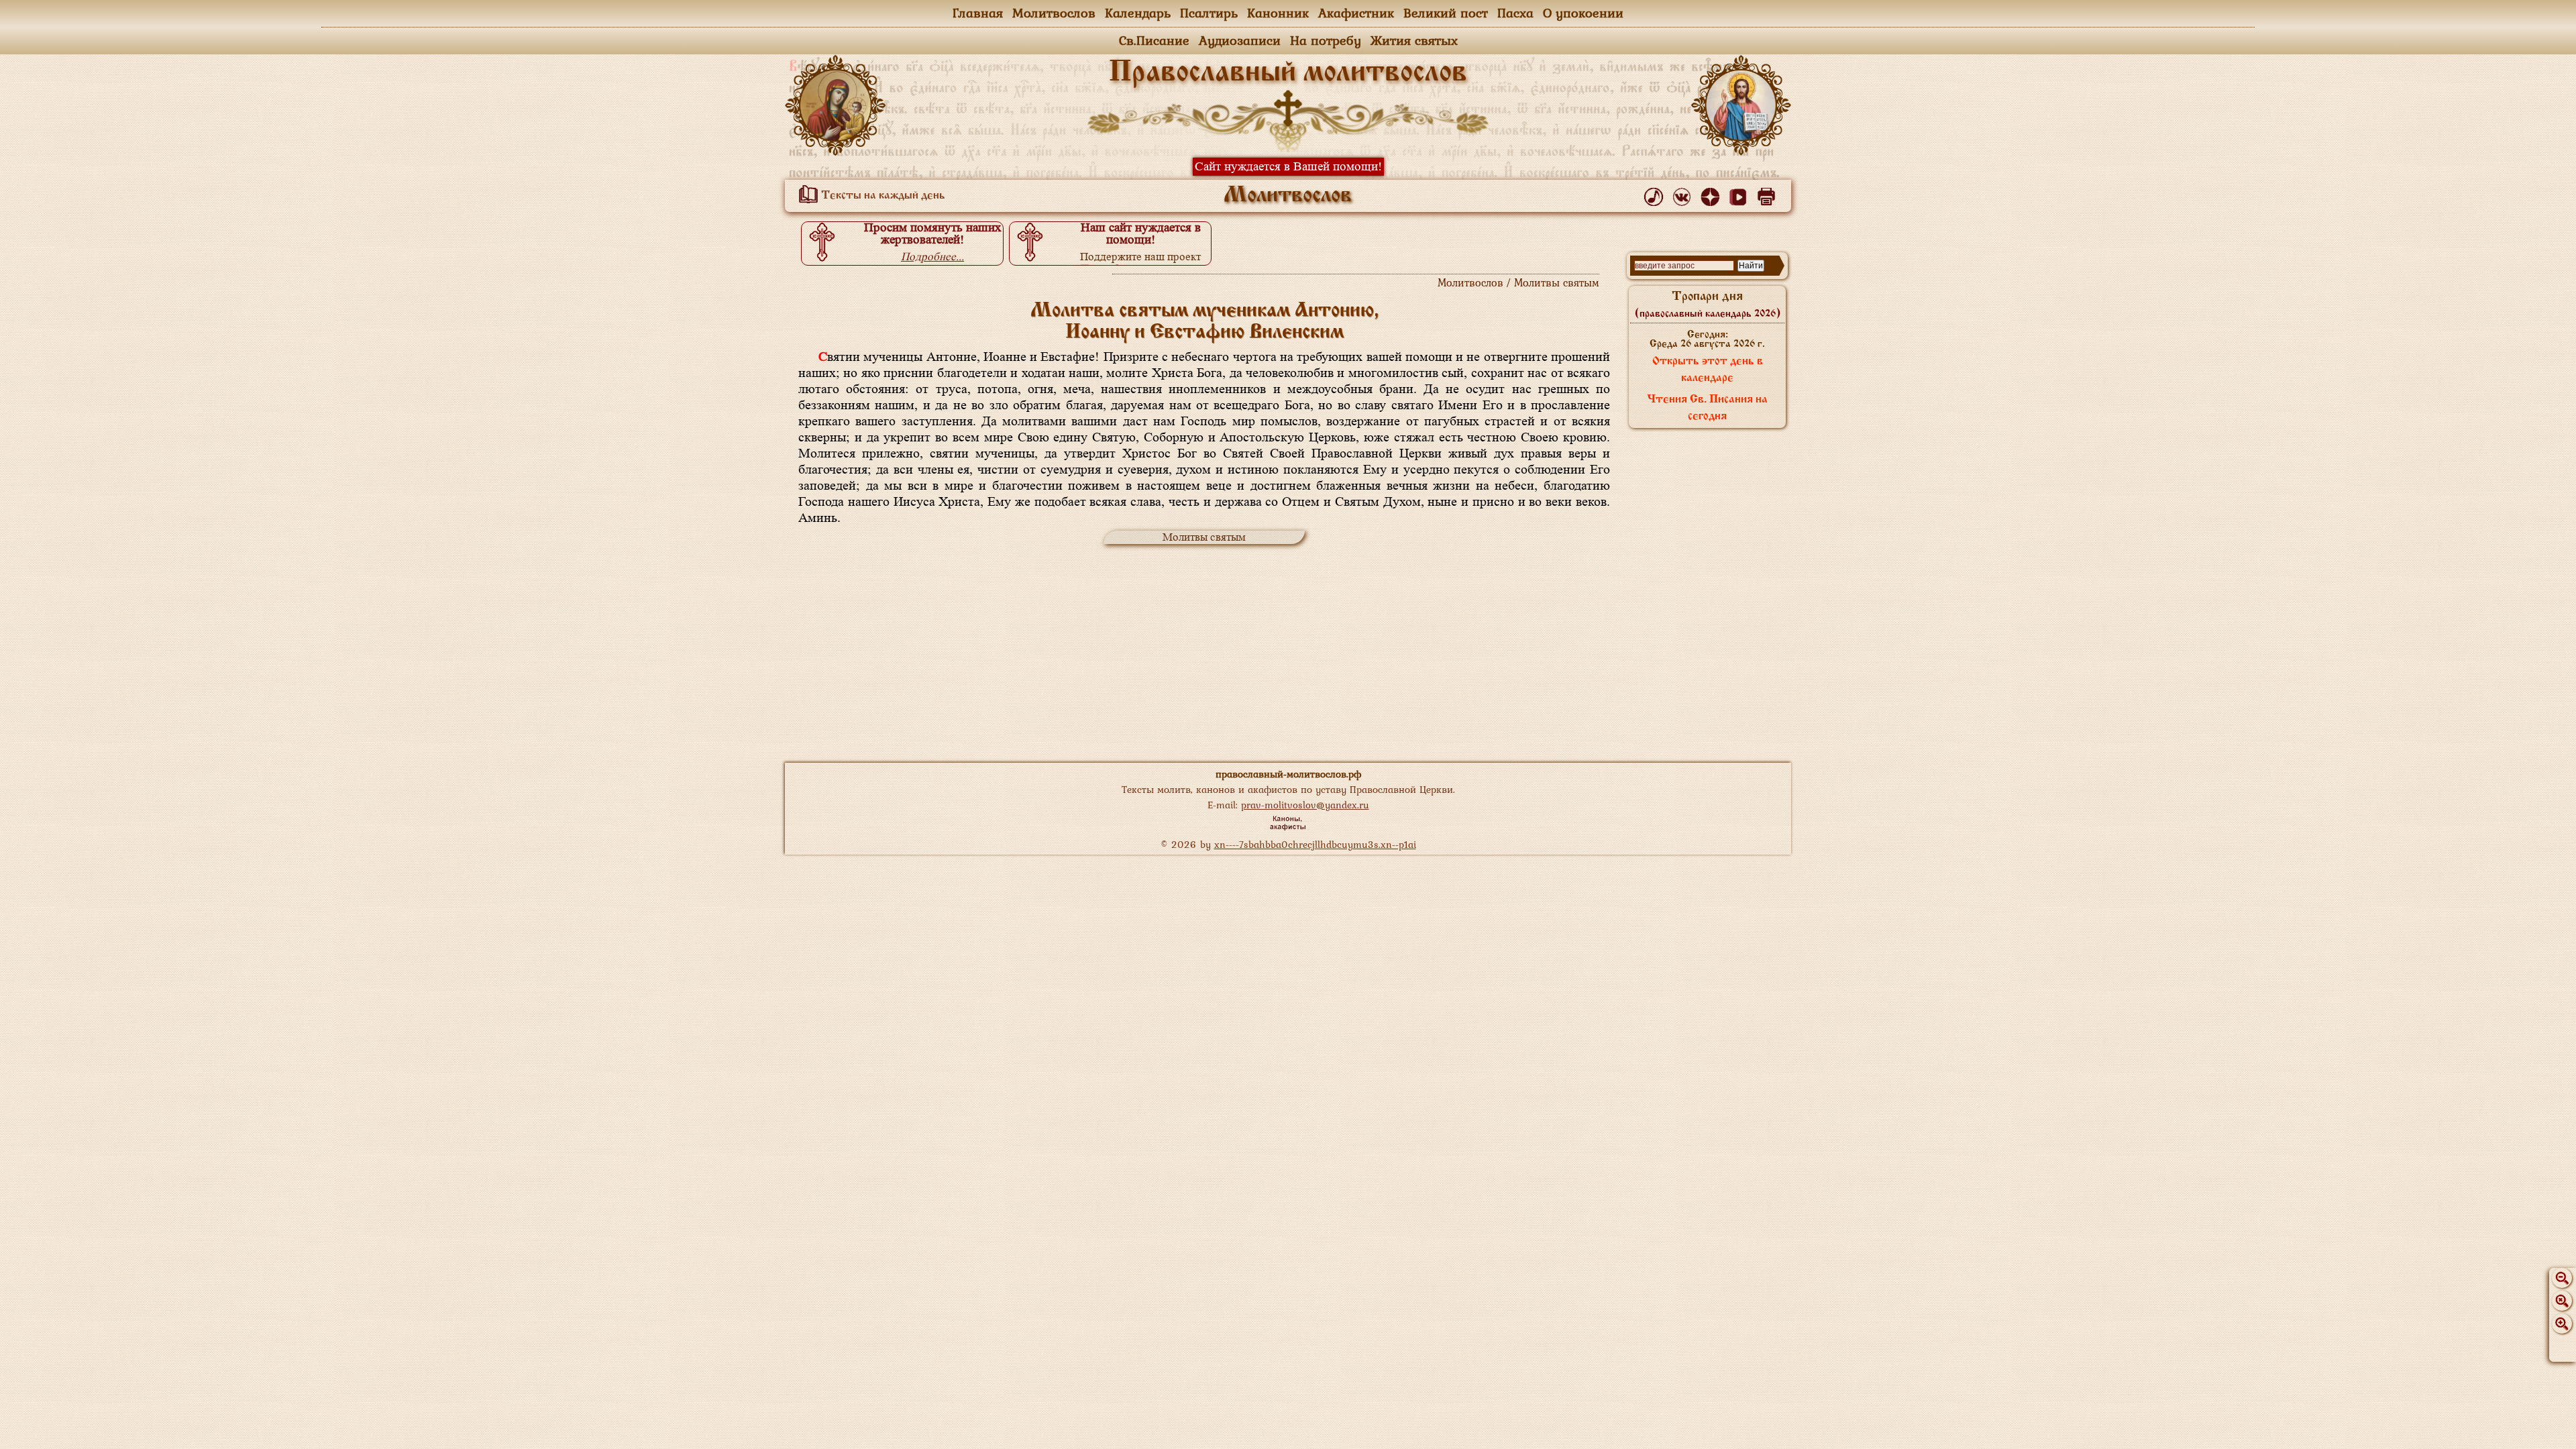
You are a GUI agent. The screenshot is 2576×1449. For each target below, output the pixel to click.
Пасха (1515, 13)
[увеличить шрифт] (2562, 1324)
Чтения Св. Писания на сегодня (1707, 408)
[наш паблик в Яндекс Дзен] (1712, 194)
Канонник (1278, 13)
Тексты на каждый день (882, 196)
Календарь (1138, 13)
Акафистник (1356, 13)
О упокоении (1583, 13)
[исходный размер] (2562, 1301)
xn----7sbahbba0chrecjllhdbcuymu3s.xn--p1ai (1315, 844)
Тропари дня (1708, 305)
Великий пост (1446, 13)
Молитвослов (1054, 13)
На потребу (1326, 40)
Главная (978, 13)
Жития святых (1414, 40)
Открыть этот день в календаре (1708, 370)
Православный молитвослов (1288, 73)
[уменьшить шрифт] (2562, 1278)
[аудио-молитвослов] (1656, 194)
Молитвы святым (1204, 537)
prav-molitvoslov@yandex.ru (1305, 805)
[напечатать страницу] (1769, 194)
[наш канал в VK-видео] (1740, 194)
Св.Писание (1154, 40)
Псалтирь (1209, 13)
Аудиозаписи (1240, 40)
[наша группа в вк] (1684, 194)
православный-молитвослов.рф (1288, 774)
